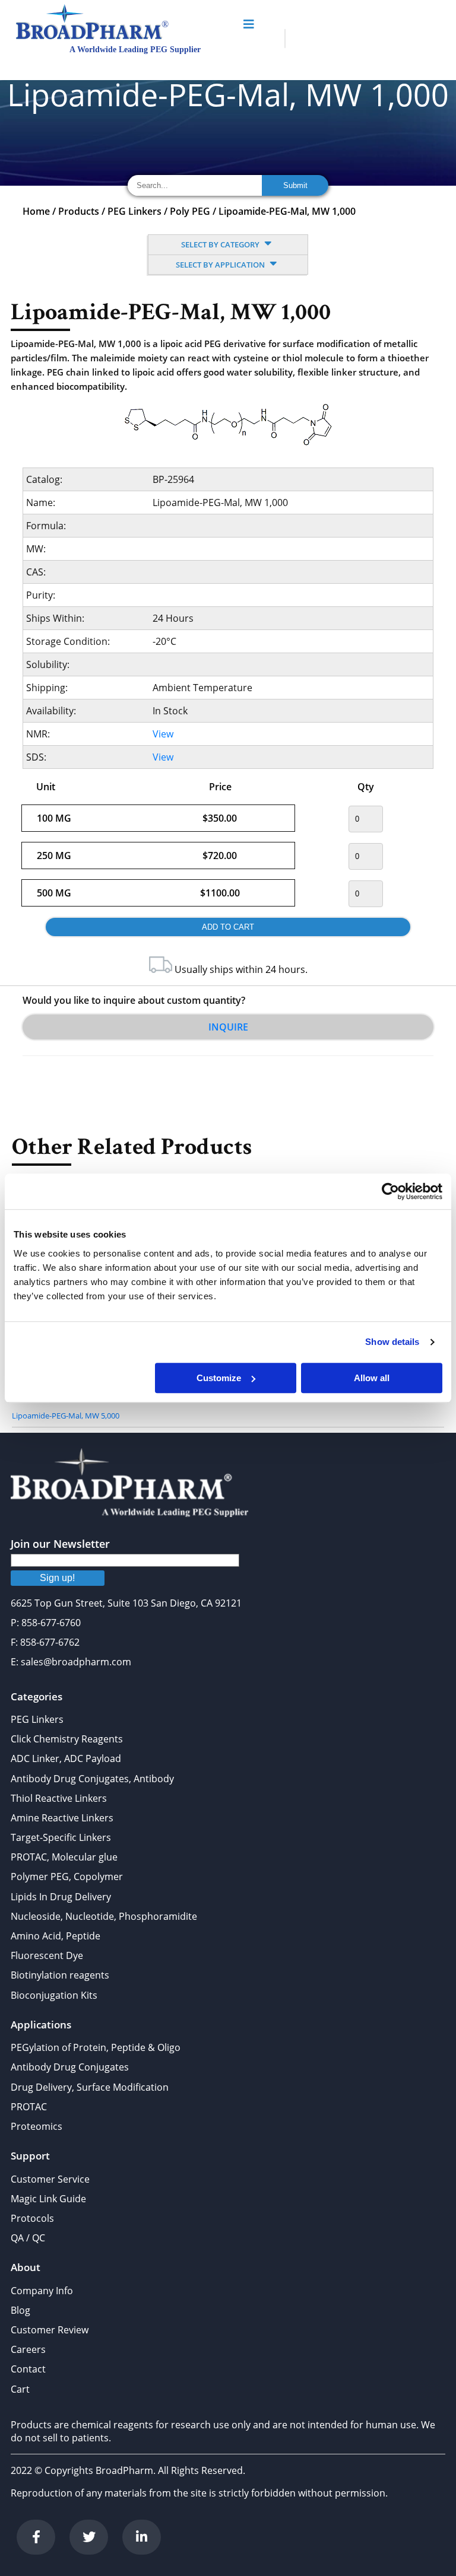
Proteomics (37, 2126)
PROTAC (29, 2107)
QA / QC (28, 2238)
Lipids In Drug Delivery (61, 1897)
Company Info (42, 2291)
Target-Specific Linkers (61, 1837)
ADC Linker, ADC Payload (66, 1758)
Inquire (228, 1027)
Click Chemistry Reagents (67, 1739)
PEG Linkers (134, 211)
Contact (28, 2369)
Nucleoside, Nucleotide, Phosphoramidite (104, 1916)
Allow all (372, 1378)
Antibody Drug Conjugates (70, 2067)
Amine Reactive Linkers (62, 1818)
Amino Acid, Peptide (56, 1936)
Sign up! (57, 1578)
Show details (392, 1342)
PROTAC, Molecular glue (64, 1857)
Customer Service (50, 2179)
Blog (20, 2310)
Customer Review (50, 2330)
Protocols (32, 2218)
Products (79, 211)
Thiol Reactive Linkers (59, 1798)
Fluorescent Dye (47, 1955)
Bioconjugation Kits (54, 1995)
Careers (28, 2349)
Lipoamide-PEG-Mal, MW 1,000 (287, 211)
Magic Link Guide (48, 2199)
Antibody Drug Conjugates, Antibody (92, 1779)
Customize (219, 1378)
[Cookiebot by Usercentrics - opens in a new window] (390, 1191)
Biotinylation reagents (60, 1975)
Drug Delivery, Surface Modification (90, 2087)
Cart (20, 2389)
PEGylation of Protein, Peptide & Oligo (96, 2047)
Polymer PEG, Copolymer (67, 1877)
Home (36, 211)
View (163, 734)
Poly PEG (190, 211)
